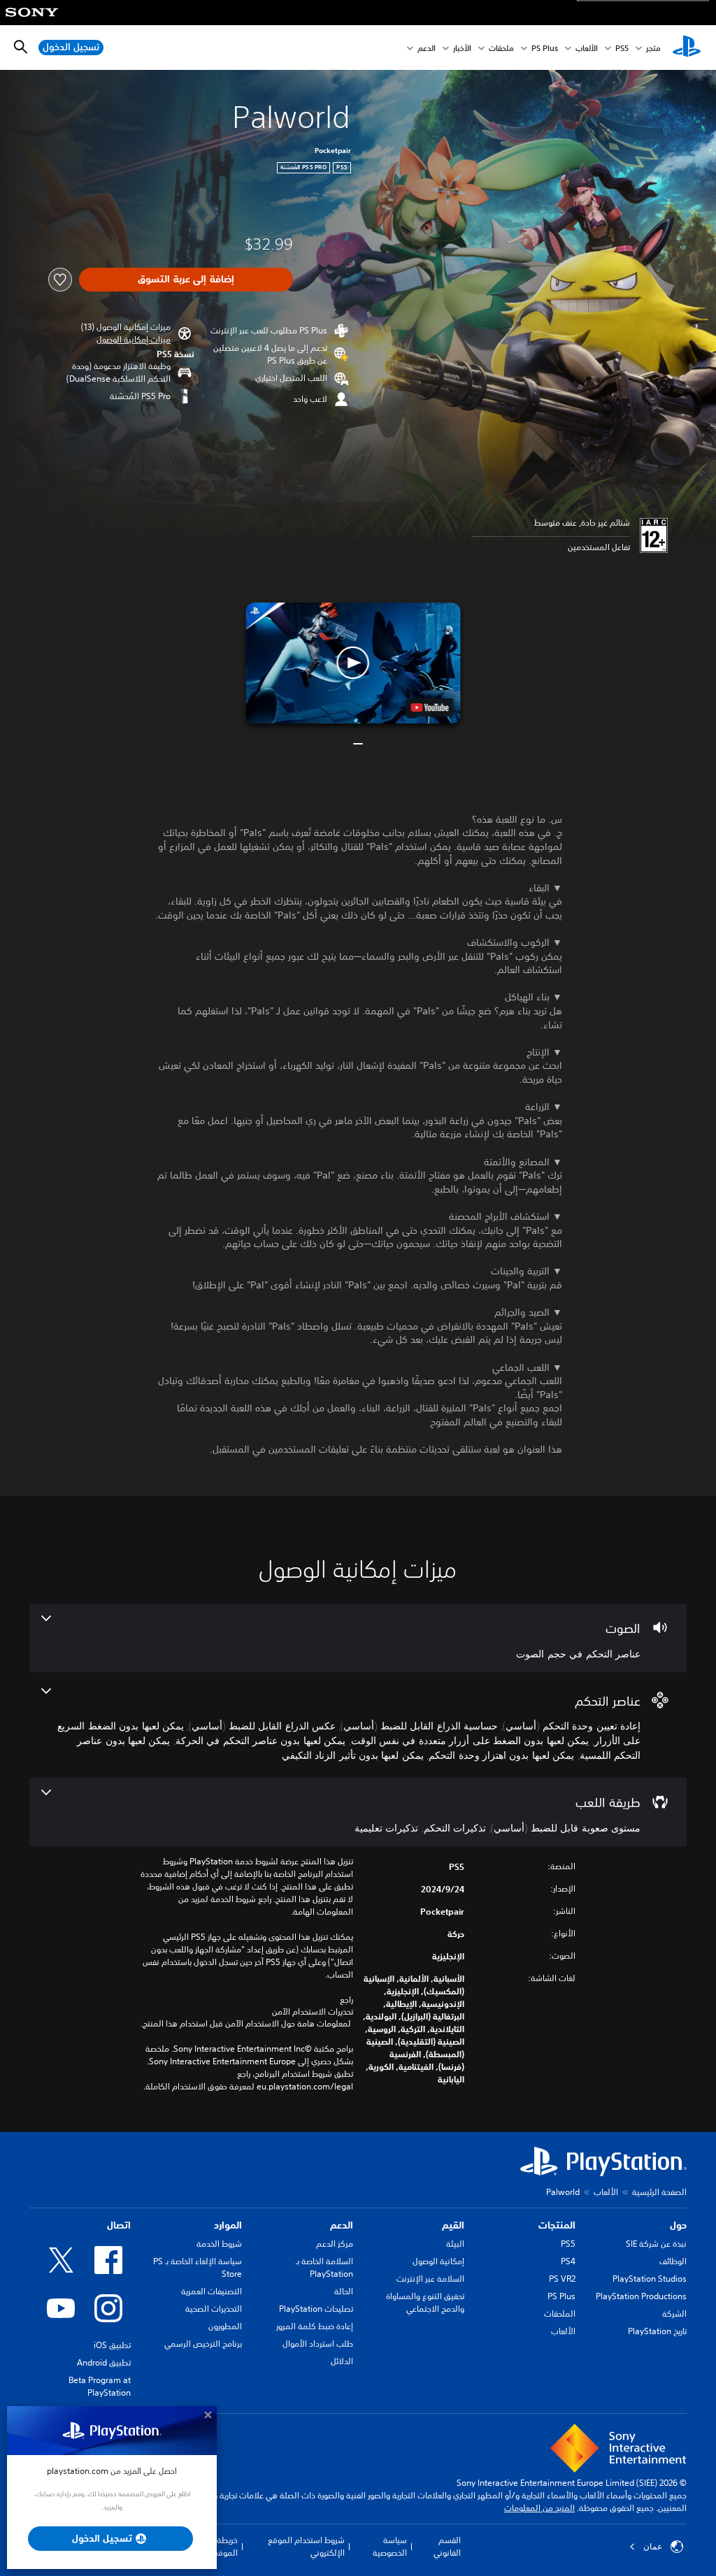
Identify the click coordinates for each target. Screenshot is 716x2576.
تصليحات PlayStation (316, 2309)
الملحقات (560, 2314)
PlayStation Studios (650, 2279)
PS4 (568, 2261)
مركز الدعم (335, 2244)
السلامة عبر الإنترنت (430, 2279)
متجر (653, 48)
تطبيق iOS (112, 2345)
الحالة (344, 2291)
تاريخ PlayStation (657, 2331)
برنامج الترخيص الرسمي (203, 2344)
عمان (653, 2547)
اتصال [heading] (119, 2225)
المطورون (225, 2326)
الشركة (674, 2314)
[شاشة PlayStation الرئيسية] (687, 48)
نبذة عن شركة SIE (656, 2244)
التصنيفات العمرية (212, 2291)
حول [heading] (678, 2225)
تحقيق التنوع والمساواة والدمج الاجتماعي (425, 2302)
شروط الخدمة (219, 2244)
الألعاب (587, 48)
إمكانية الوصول (438, 2261)
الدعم (427, 48)
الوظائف (673, 2261)
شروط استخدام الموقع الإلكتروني (306, 2546)
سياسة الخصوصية (389, 2546)
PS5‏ (622, 48)
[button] (134, 340)
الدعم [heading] (342, 2225)
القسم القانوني (447, 2546)
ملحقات (501, 48)
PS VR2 (562, 2279)
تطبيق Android (104, 2362)
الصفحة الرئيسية (659, 2192)
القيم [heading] (453, 2225)
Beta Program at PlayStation (100, 2386)
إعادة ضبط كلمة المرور (315, 2326)
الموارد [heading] (228, 2225)
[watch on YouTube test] (430, 707)
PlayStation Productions (641, 2296)
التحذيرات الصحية (214, 2309)
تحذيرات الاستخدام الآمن (313, 2012)
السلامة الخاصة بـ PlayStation (324, 2267)
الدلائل (342, 2361)
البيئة (455, 2244)
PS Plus (545, 48)
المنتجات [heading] (557, 2225)
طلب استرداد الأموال (318, 2344)
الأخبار (462, 48)
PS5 (568, 2244)
